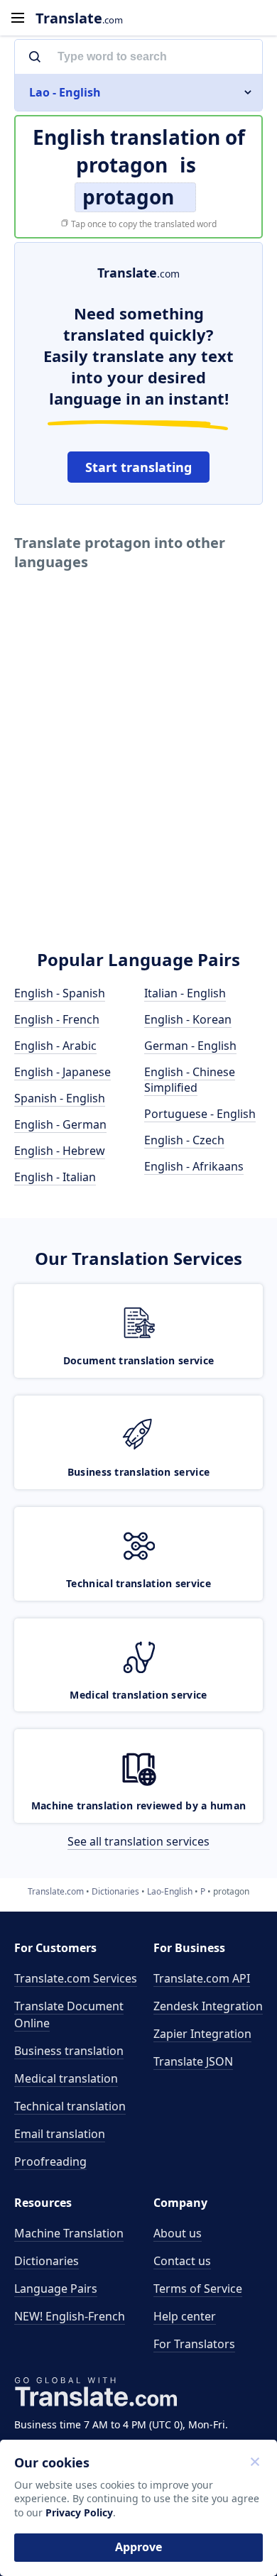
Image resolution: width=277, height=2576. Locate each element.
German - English (190, 1046)
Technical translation (70, 2106)
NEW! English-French (70, 2316)
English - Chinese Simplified (190, 1080)
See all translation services (138, 1841)
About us (178, 2233)
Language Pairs (56, 2289)
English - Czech (184, 1140)
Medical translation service (138, 1695)
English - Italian (55, 1177)
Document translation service (138, 1360)
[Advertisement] (138, 781)
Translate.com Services (76, 1978)
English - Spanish (60, 993)
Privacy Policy (79, 2512)
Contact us (182, 2261)
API (202, 1978)
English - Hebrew (60, 1151)
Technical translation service (138, 1583)
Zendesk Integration (208, 2006)
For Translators (194, 2344)
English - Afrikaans (194, 1166)
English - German (60, 1124)
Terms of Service (198, 2289)
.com (79, 18)
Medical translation (66, 2078)
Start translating (138, 467)
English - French (57, 1019)
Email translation (60, 2134)
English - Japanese (63, 1072)
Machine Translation (69, 2233)
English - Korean (188, 1019)
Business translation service (138, 1472)
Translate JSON (193, 2061)
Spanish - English (60, 1098)
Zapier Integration (202, 2034)
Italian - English (185, 993)
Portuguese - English (200, 1114)
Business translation (69, 2051)
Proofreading (50, 2161)
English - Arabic (55, 1046)
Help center (185, 2316)
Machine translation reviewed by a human (139, 1805)
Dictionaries (47, 2261)
